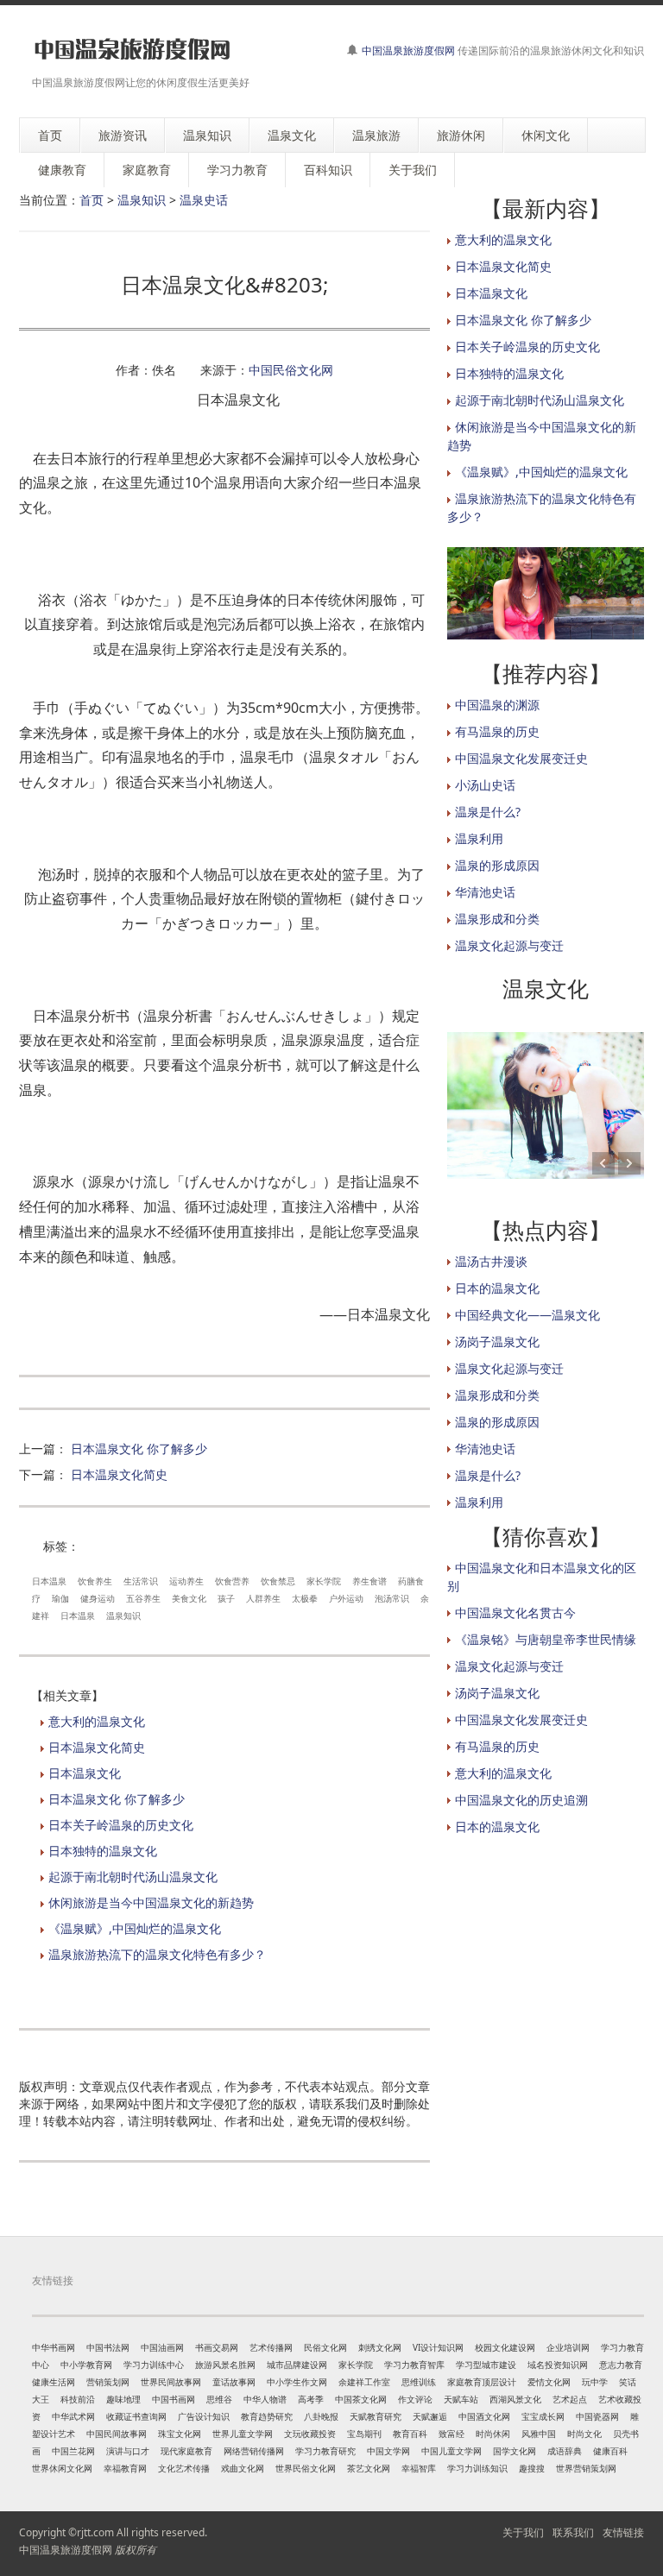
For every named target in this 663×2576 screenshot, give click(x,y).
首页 (92, 200)
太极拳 (305, 1598)
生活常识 (141, 1581)
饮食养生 (95, 1581)
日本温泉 (49, 1581)
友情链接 (623, 2532)
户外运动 (346, 1598)
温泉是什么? (488, 812)
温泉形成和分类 (497, 919)
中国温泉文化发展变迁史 (521, 758)
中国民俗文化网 (291, 370)
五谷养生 (143, 1598)
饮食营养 (232, 1581)
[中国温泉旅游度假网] (132, 50)
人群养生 (263, 1598)
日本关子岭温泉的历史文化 (121, 1825)
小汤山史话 (485, 785)
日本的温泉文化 (497, 1288)
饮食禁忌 (278, 1581)
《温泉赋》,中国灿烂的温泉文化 (135, 1928)
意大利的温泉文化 (97, 1721)
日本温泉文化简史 (119, 1474)
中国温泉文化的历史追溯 (521, 1800)
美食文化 (189, 1598)
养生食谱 (369, 1581)
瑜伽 (60, 1598)
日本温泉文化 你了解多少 (139, 1449)
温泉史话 (204, 200)
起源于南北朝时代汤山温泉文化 (133, 1877)
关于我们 (523, 2532)
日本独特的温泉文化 (103, 1851)
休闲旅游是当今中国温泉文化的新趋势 (151, 1902)
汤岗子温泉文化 (497, 1342)
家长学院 (324, 1581)
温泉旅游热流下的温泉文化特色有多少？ (157, 1954)
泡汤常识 (392, 1598)
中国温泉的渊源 (497, 705)
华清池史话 (485, 892)
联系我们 (573, 2532)
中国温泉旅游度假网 (408, 50)
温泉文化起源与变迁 (509, 945)
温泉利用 (479, 838)
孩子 (226, 1598)
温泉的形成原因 (497, 865)
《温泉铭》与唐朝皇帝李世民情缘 (546, 1639)
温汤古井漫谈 (491, 1261)
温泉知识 (142, 200)
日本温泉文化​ (85, 1773)
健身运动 (98, 1598)
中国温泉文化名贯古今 (515, 1612)
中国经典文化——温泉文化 (527, 1315)
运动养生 (186, 1581)
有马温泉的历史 (497, 731)
